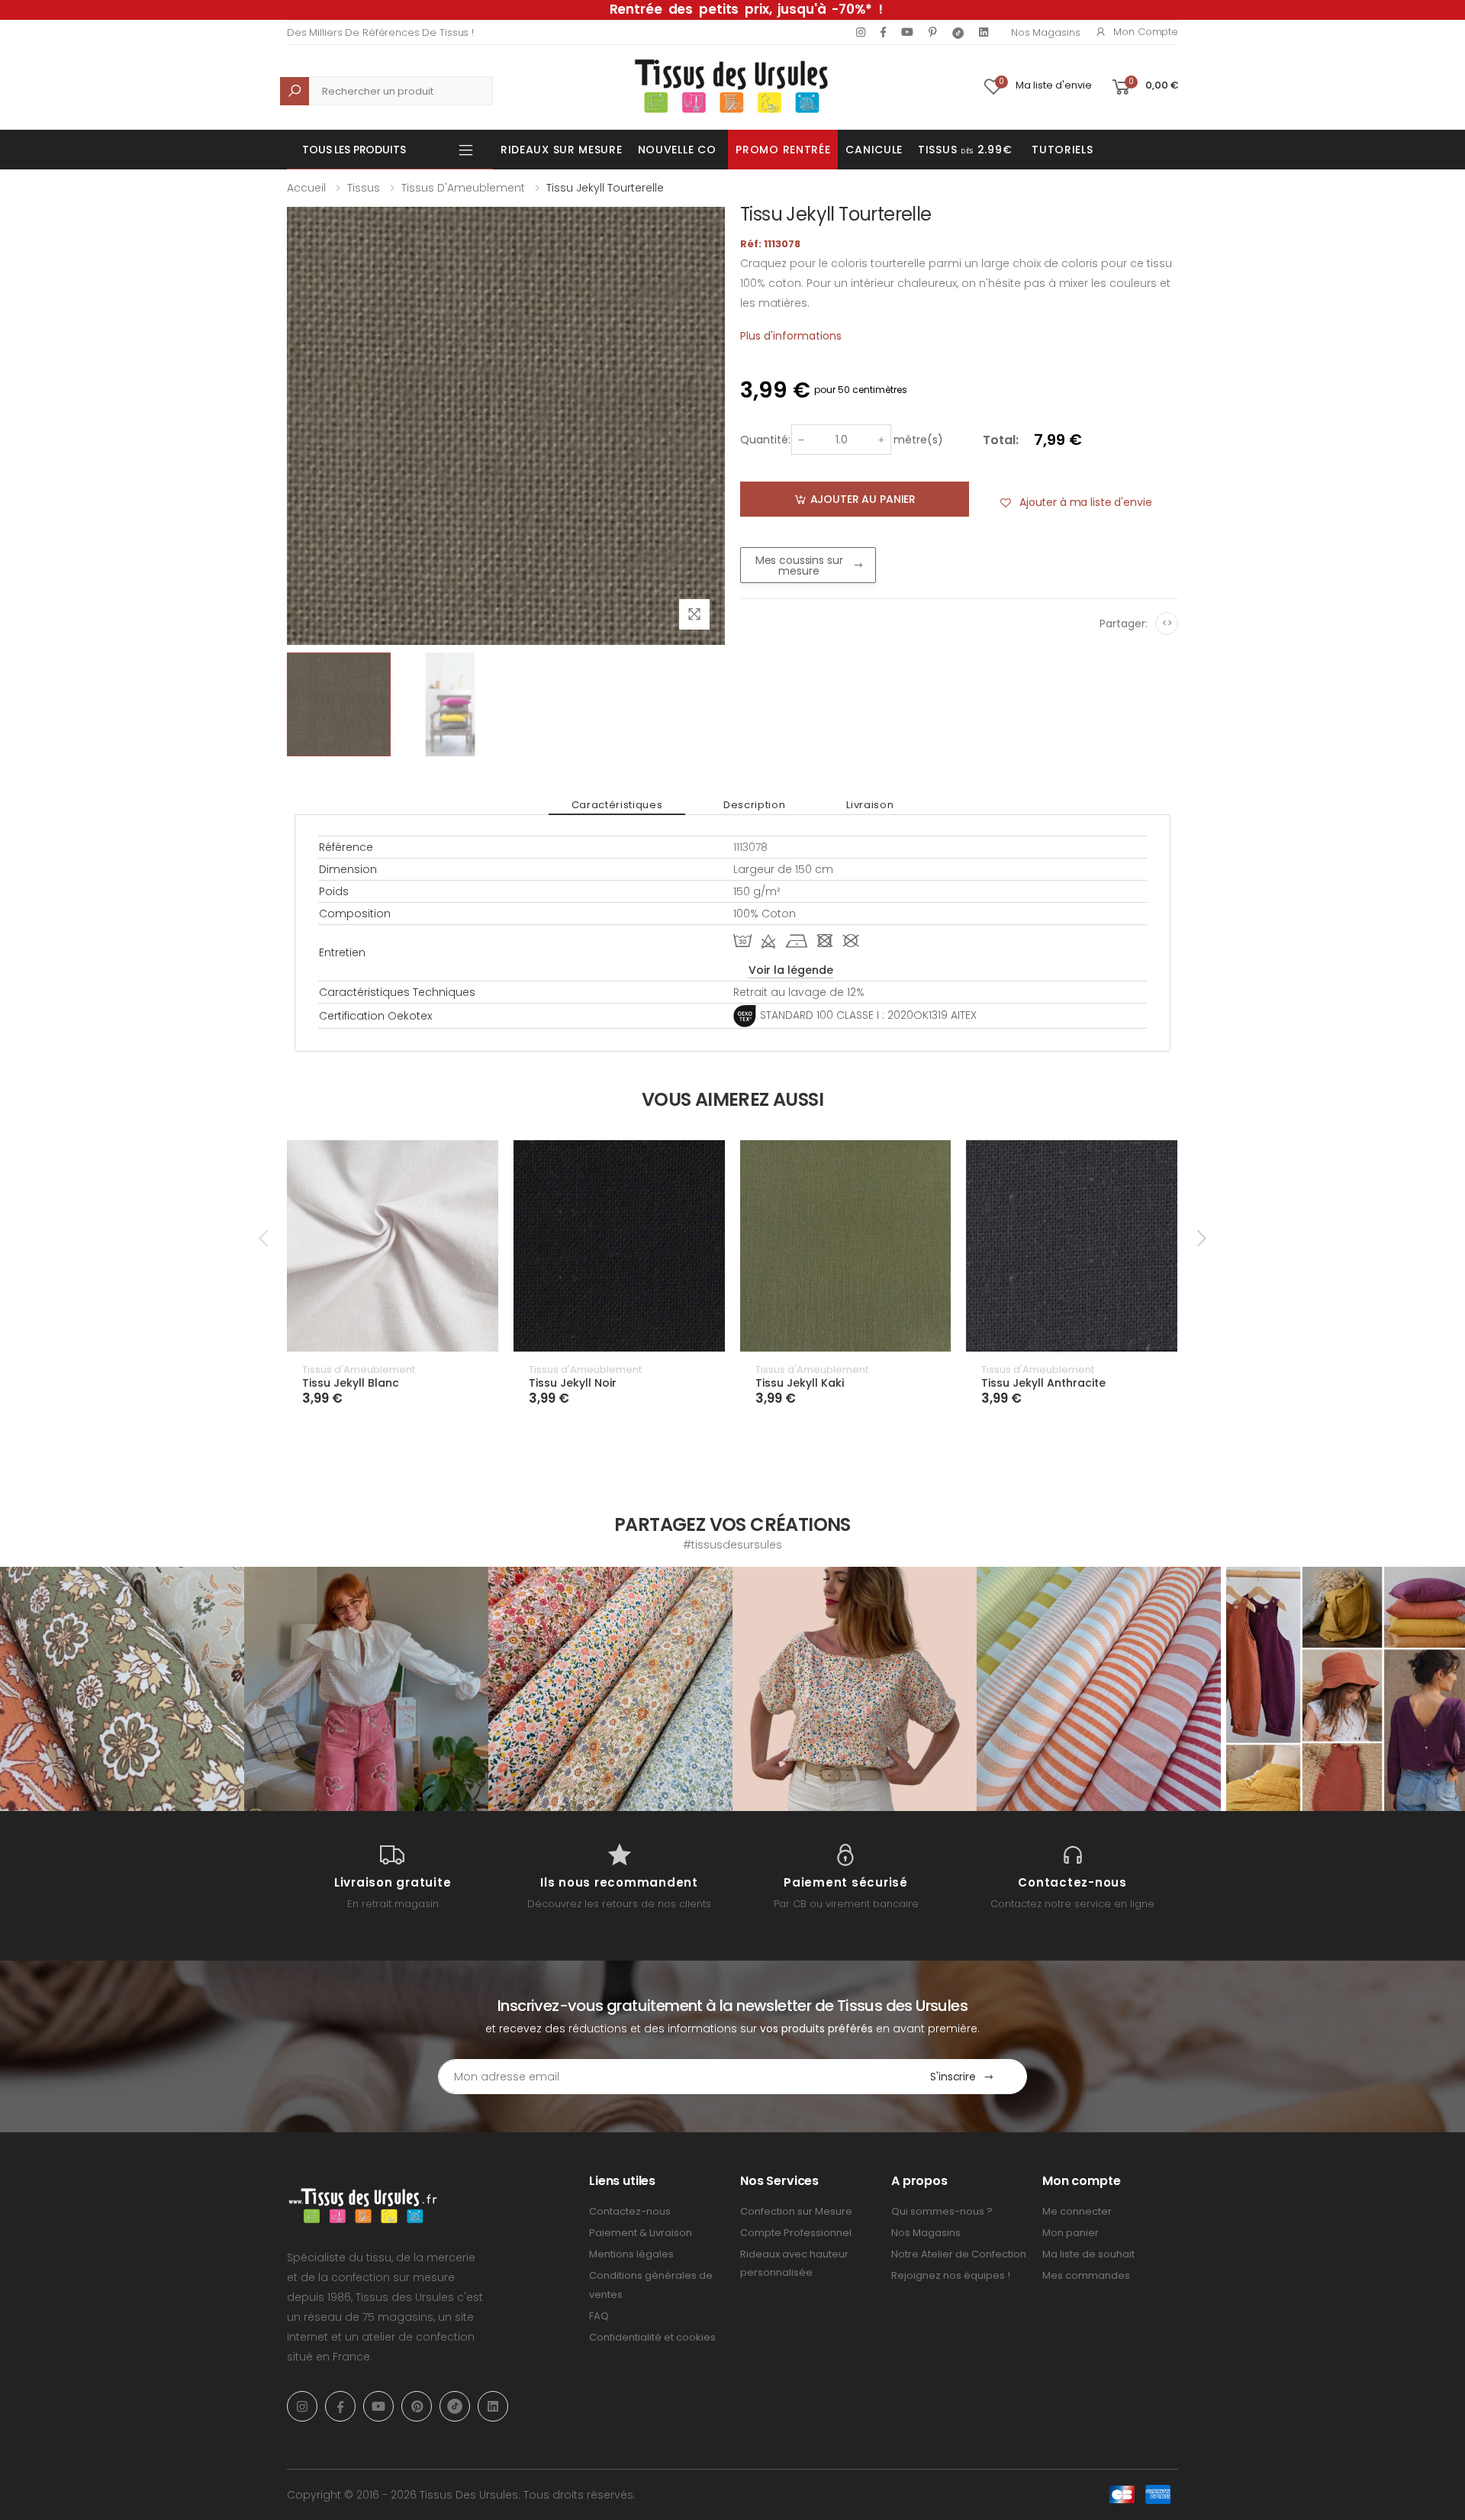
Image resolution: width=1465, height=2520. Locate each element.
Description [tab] (754, 805)
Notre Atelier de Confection (959, 2254)
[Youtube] (907, 32)
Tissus (364, 188)
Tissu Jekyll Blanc (351, 1383)
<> (1167, 623)
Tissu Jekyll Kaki (800, 1383)
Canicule (874, 150)
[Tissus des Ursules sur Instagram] (122, 1689)
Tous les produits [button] (354, 150)
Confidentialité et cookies (652, 2337)
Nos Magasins (1045, 32)
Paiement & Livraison (641, 2233)
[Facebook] (883, 32)
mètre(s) (918, 440)
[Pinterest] (933, 32)
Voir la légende (791, 970)
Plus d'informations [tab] (791, 336)
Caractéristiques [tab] (617, 805)
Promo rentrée (783, 150)
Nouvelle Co (677, 150)
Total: (1001, 440)
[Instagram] (861, 32)
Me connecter (1077, 2211)
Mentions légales (631, 2254)
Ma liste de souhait (1088, 2254)
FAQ (599, 2316)
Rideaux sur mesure (562, 150)
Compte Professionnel (796, 2233)
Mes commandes (1086, 2275)
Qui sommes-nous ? (942, 2211)
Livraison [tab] (870, 805)
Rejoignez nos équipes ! (951, 2275)
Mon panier (1071, 2233)
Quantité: (765, 440)
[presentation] (265, 1238)
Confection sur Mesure (796, 2211)
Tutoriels (1062, 150)
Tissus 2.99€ (965, 150)
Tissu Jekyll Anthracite (1043, 1383)
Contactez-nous (630, 2211)
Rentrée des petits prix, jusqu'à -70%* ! (746, 9)
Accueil (306, 188)
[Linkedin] (984, 32)
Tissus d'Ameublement (463, 188)
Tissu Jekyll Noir (573, 1383)
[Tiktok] (958, 32)
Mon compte (1146, 32)
